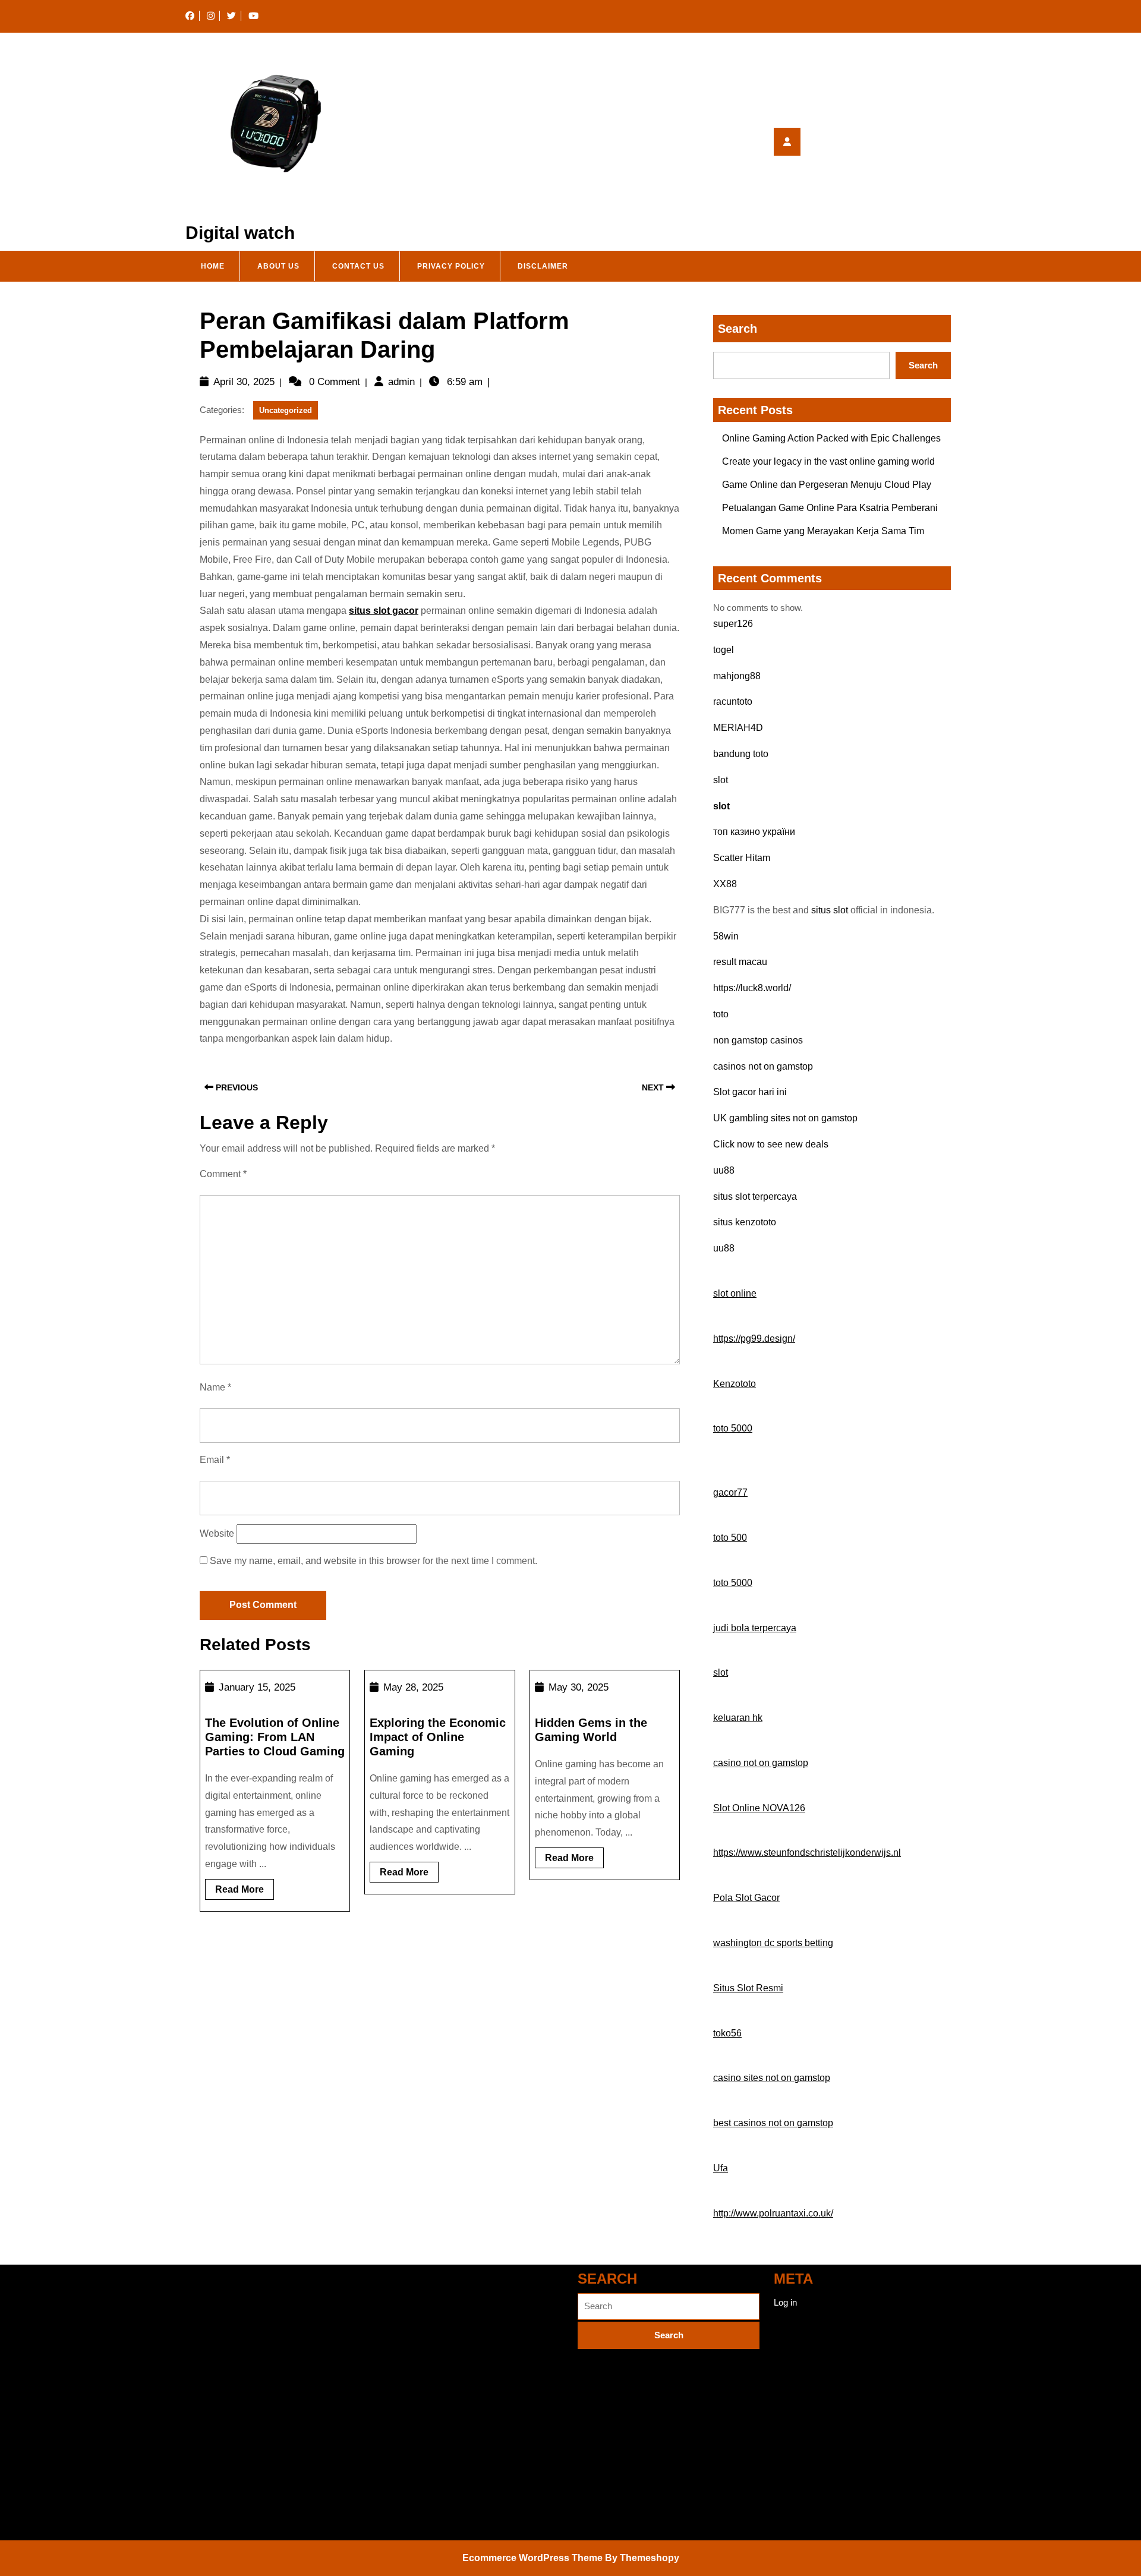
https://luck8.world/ (752, 988)
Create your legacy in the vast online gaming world (828, 461)
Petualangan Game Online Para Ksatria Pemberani (830, 508)
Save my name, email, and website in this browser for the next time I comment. (373, 1561)
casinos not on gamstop (763, 1066)
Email (215, 1460)
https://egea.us (214, 2312)
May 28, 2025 (413, 1687)
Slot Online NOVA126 (759, 1808)
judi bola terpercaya (755, 1628)
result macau (740, 962)
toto (721, 1014)
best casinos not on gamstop (773, 2123)
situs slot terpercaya (755, 1196)
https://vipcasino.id (221, 2519)
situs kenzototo (745, 1222)
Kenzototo (735, 1384)
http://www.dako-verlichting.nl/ (243, 2415)
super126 (733, 624)
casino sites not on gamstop (772, 2078)
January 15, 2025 (257, 1687)
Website (217, 1533)
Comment (223, 1174)
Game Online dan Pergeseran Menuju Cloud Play (827, 485)
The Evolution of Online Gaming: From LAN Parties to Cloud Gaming (275, 1737)
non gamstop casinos (758, 1040)
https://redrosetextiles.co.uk (239, 2277)
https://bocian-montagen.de (434, 2277)
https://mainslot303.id (226, 2484)
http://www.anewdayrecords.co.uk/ (252, 2450)
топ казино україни (754, 832)
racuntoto (733, 701)
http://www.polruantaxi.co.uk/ (773, 2213)
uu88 (724, 1170)
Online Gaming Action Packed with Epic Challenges (831, 438)
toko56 (727, 2033)
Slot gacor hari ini (750, 1092)
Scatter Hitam (742, 858)
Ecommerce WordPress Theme (532, 2558)
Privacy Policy (451, 266)
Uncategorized (286, 410)
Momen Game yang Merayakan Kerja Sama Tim (823, 531)
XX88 (725, 884)
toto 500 (730, 1538)
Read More (245, 1892)
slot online (735, 1293)
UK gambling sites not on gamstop (785, 1118)
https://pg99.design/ (754, 1339)
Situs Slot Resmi (748, 1988)
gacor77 (730, 1492)
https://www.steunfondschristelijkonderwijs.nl (807, 1853)
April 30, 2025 (244, 382)
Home (213, 266)
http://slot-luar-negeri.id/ (231, 2346)
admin (401, 382)
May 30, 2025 (579, 1687)
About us (278, 266)
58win (726, 936)
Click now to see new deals (771, 1144)
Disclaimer (543, 266)
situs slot (830, 910)
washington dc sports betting (773, 1943)
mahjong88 (737, 676)
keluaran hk (738, 1718)
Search (737, 329)
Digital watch (240, 233)
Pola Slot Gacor (746, 1898)
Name (215, 1387)
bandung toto (741, 754)
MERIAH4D (738, 728)
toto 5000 (733, 1428)
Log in (785, 2302)
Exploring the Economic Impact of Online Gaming (438, 1737)
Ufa (721, 2168)
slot (721, 780)
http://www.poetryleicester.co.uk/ (248, 2381)
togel (724, 650)
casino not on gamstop (761, 1763)
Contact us (358, 266)
